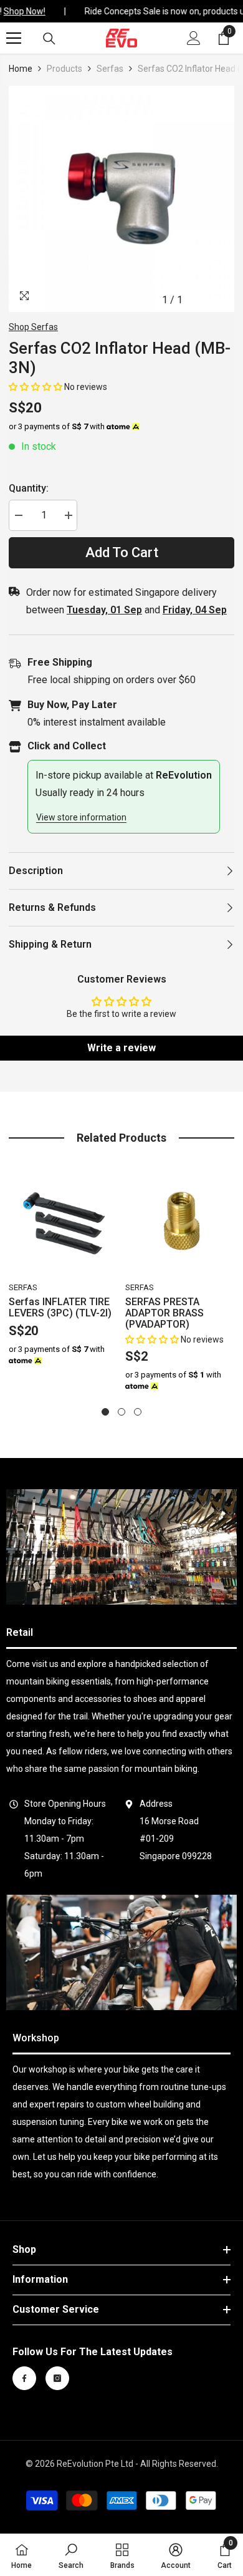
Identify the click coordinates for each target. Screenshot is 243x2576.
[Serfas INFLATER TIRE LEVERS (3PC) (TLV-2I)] (64, 1222)
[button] (36, 387)
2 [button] (121, 1412)
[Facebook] (24, 2378)
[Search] (49, 39)
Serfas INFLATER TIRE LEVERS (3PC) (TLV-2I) (60, 1308)
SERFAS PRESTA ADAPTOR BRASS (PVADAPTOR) (164, 1313)
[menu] (14, 38)
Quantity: (29, 488)
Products (64, 69)
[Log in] (194, 38)
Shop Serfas (33, 327)
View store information (81, 817)
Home (21, 69)
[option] (122, 199)
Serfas (110, 69)
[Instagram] (57, 2378)
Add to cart (122, 552)
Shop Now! (21, 11)
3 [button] (138, 1412)
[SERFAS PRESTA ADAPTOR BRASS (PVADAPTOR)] (180, 1222)
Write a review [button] (121, 1048)
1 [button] (105, 1412)
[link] (121, 1547)
